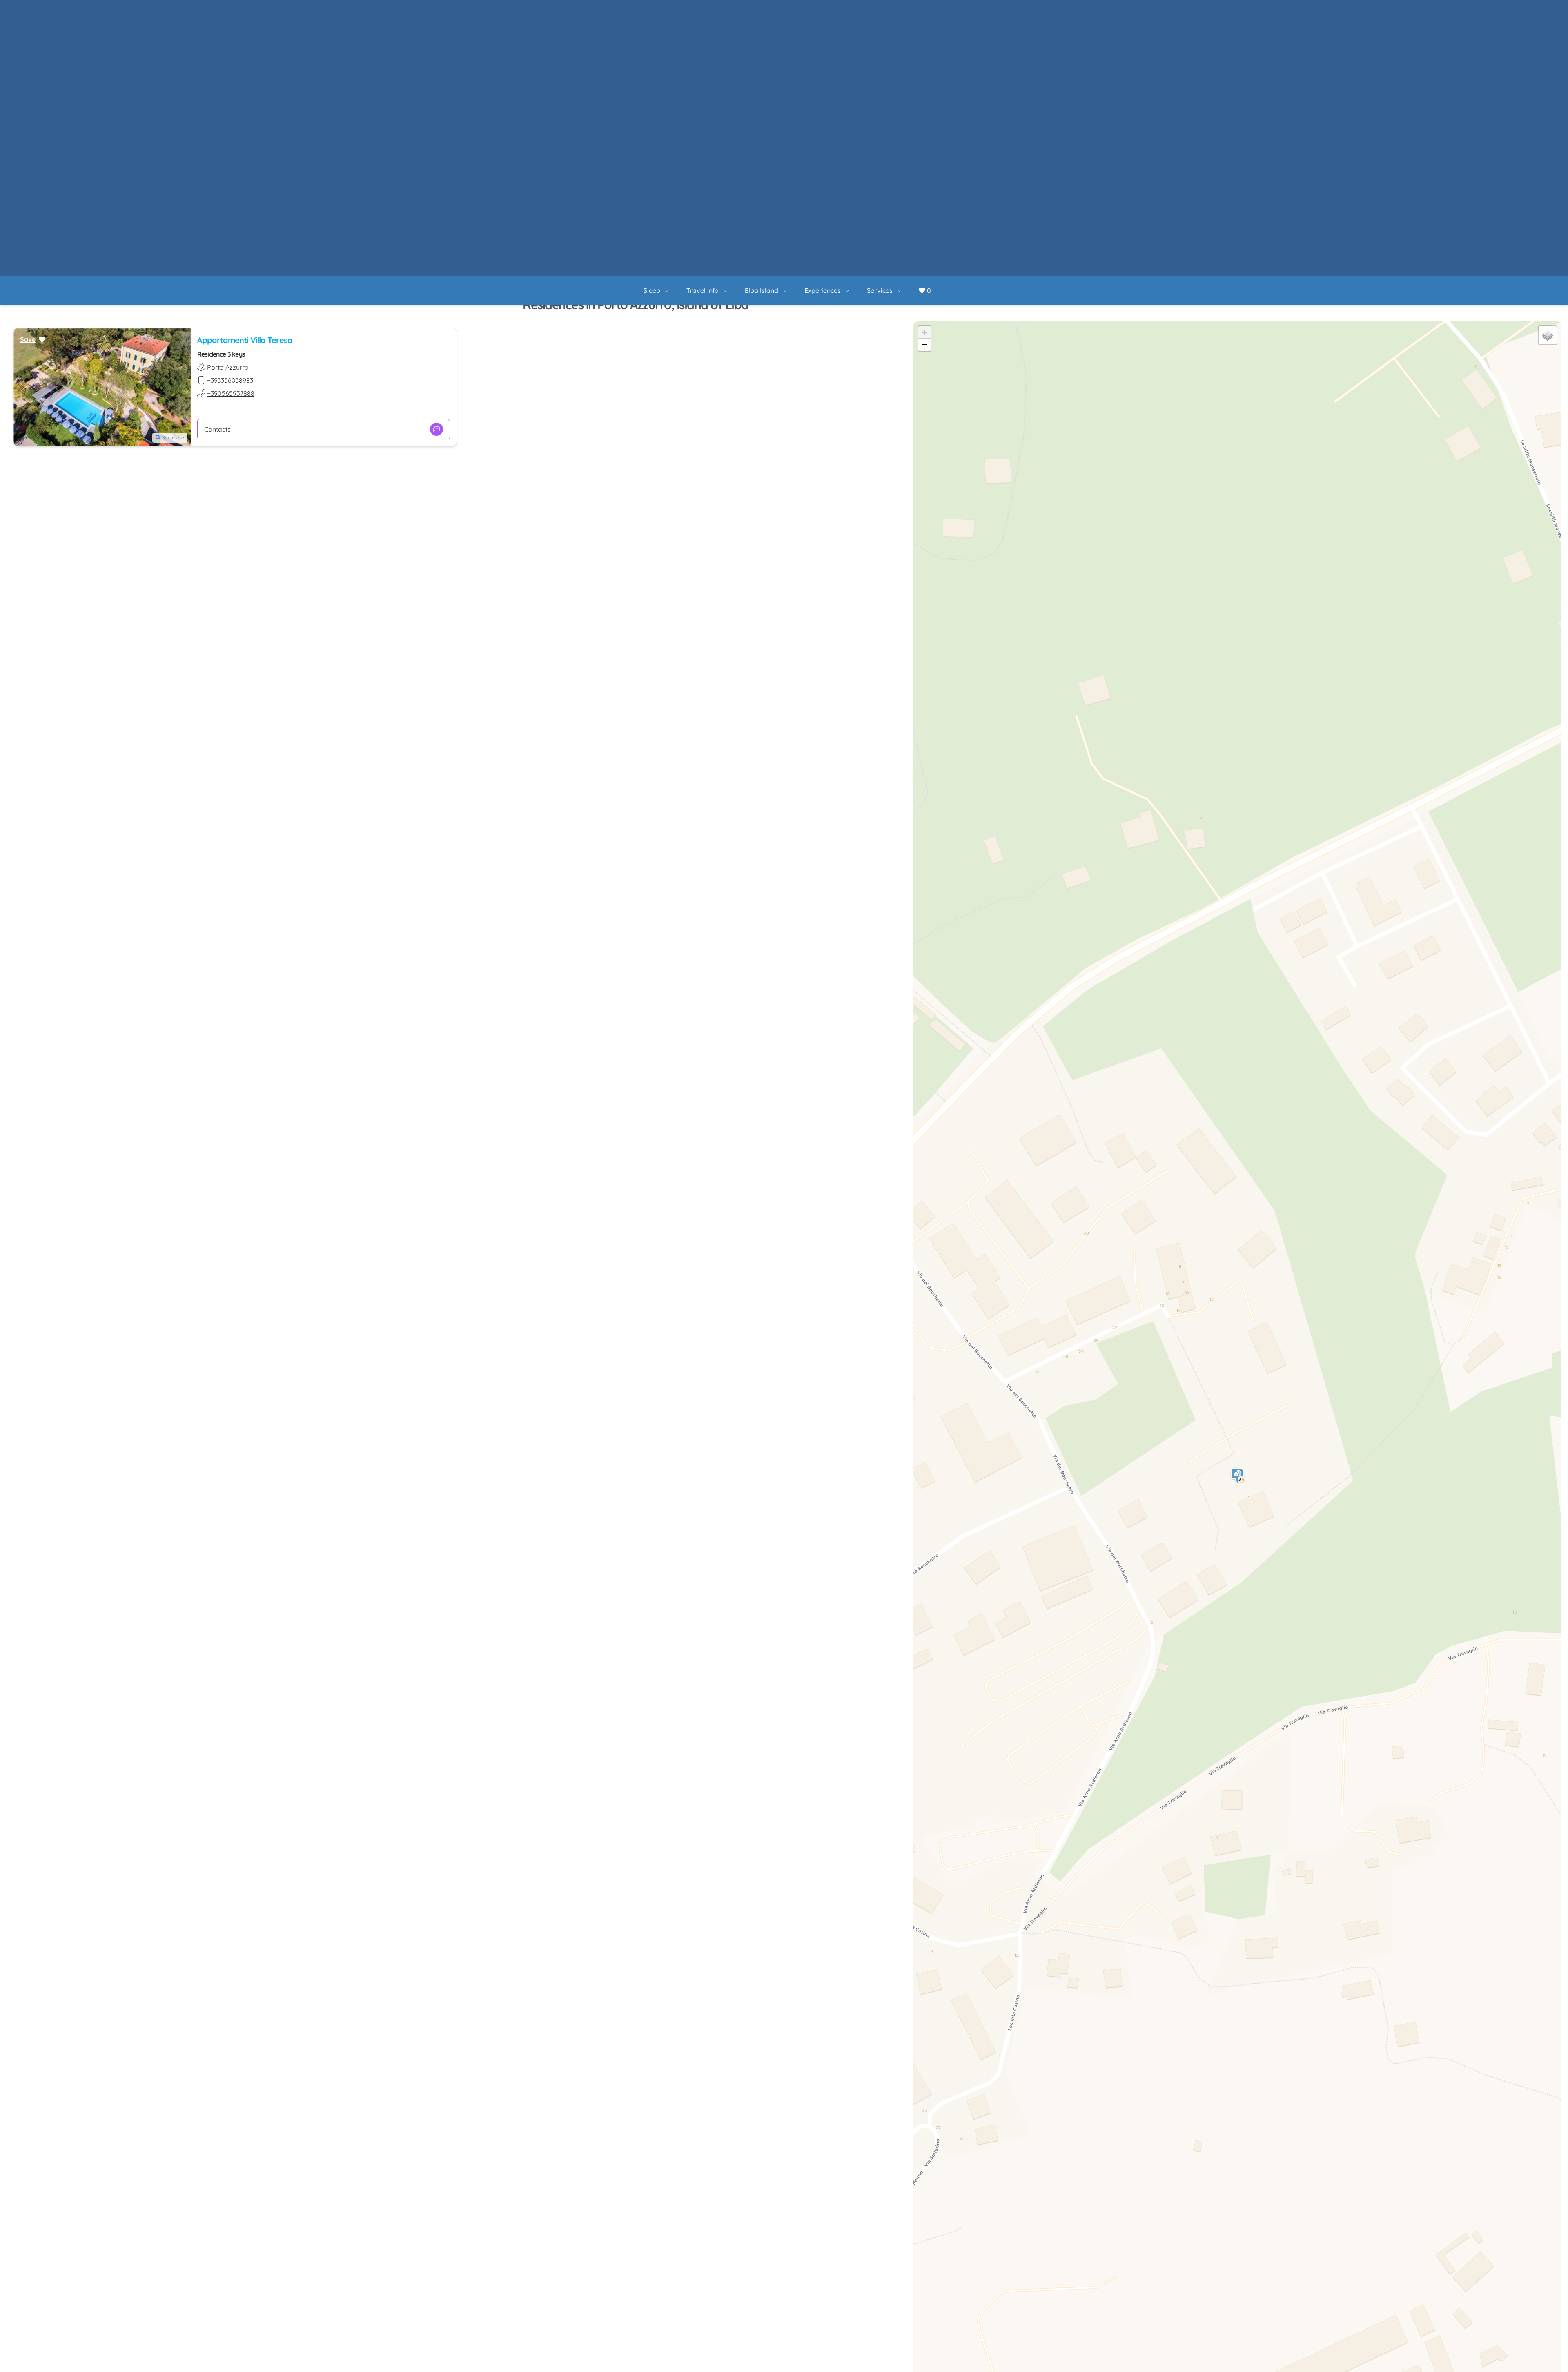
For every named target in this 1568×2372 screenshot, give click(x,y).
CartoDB (1550, 2368)
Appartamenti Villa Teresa (245, 64)
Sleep (680, 11)
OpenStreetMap (1515, 2368)
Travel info (730, 11)
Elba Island (789, 11)
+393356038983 (230, 105)
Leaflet (1480, 2368)
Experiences (850, 11)
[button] (1238, 1201)
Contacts (217, 154)
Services (908, 11)
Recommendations (793, 2348)
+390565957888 (231, 118)
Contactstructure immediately (932, 2348)
